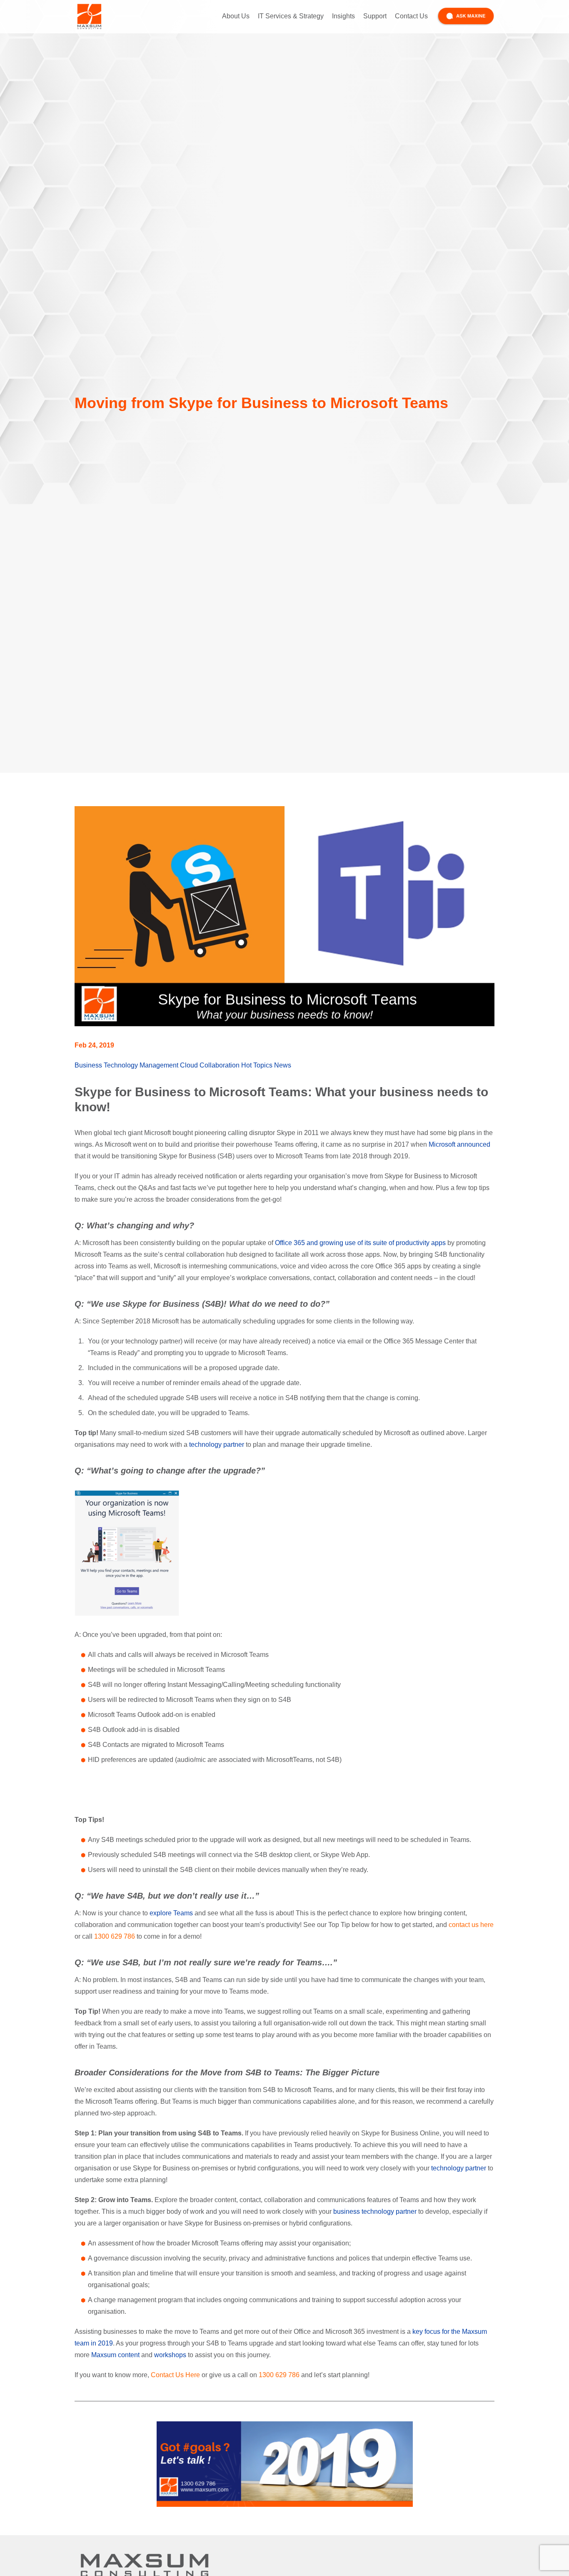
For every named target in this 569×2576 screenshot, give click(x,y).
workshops (170, 2355)
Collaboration (220, 1065)
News (283, 1065)
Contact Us (411, 16)
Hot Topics (257, 1065)
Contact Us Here (175, 2375)
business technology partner (375, 2211)
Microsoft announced (459, 1144)
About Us (236, 16)
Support (375, 16)
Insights (343, 16)
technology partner (217, 1445)
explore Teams (171, 1913)
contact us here (471, 1925)
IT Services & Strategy (291, 16)
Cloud (189, 1065)
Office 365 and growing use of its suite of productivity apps (360, 1243)
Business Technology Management (126, 1065)
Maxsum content (115, 2355)
